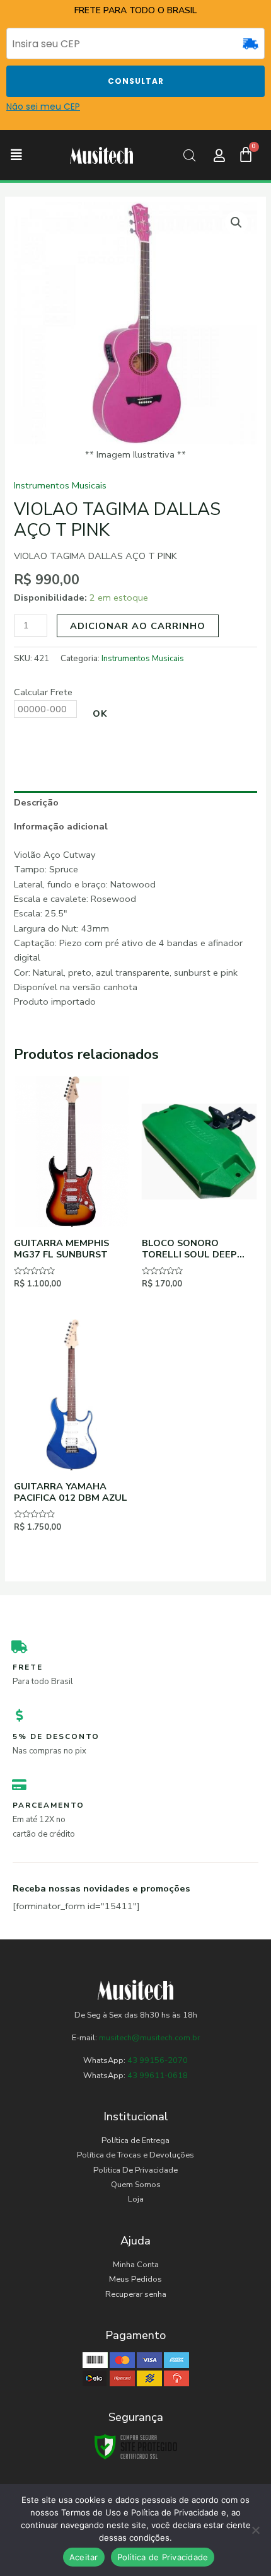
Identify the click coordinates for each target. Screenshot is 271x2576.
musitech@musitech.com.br (149, 2038)
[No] (255, 2530)
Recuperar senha (136, 2294)
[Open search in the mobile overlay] (190, 156)
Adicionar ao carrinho (138, 626)
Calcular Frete (43, 692)
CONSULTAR (136, 81)
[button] (16, 155)
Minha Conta (136, 2265)
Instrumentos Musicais (60, 485)
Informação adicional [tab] (61, 826)
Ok (100, 713)
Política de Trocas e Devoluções (135, 2155)
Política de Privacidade (163, 2557)
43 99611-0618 (158, 2076)
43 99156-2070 (157, 2060)
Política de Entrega (135, 2140)
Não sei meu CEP (43, 107)
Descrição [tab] (36, 802)
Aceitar (84, 2557)
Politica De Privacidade (135, 2170)
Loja (136, 2199)
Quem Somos (136, 2185)
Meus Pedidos (135, 2279)
